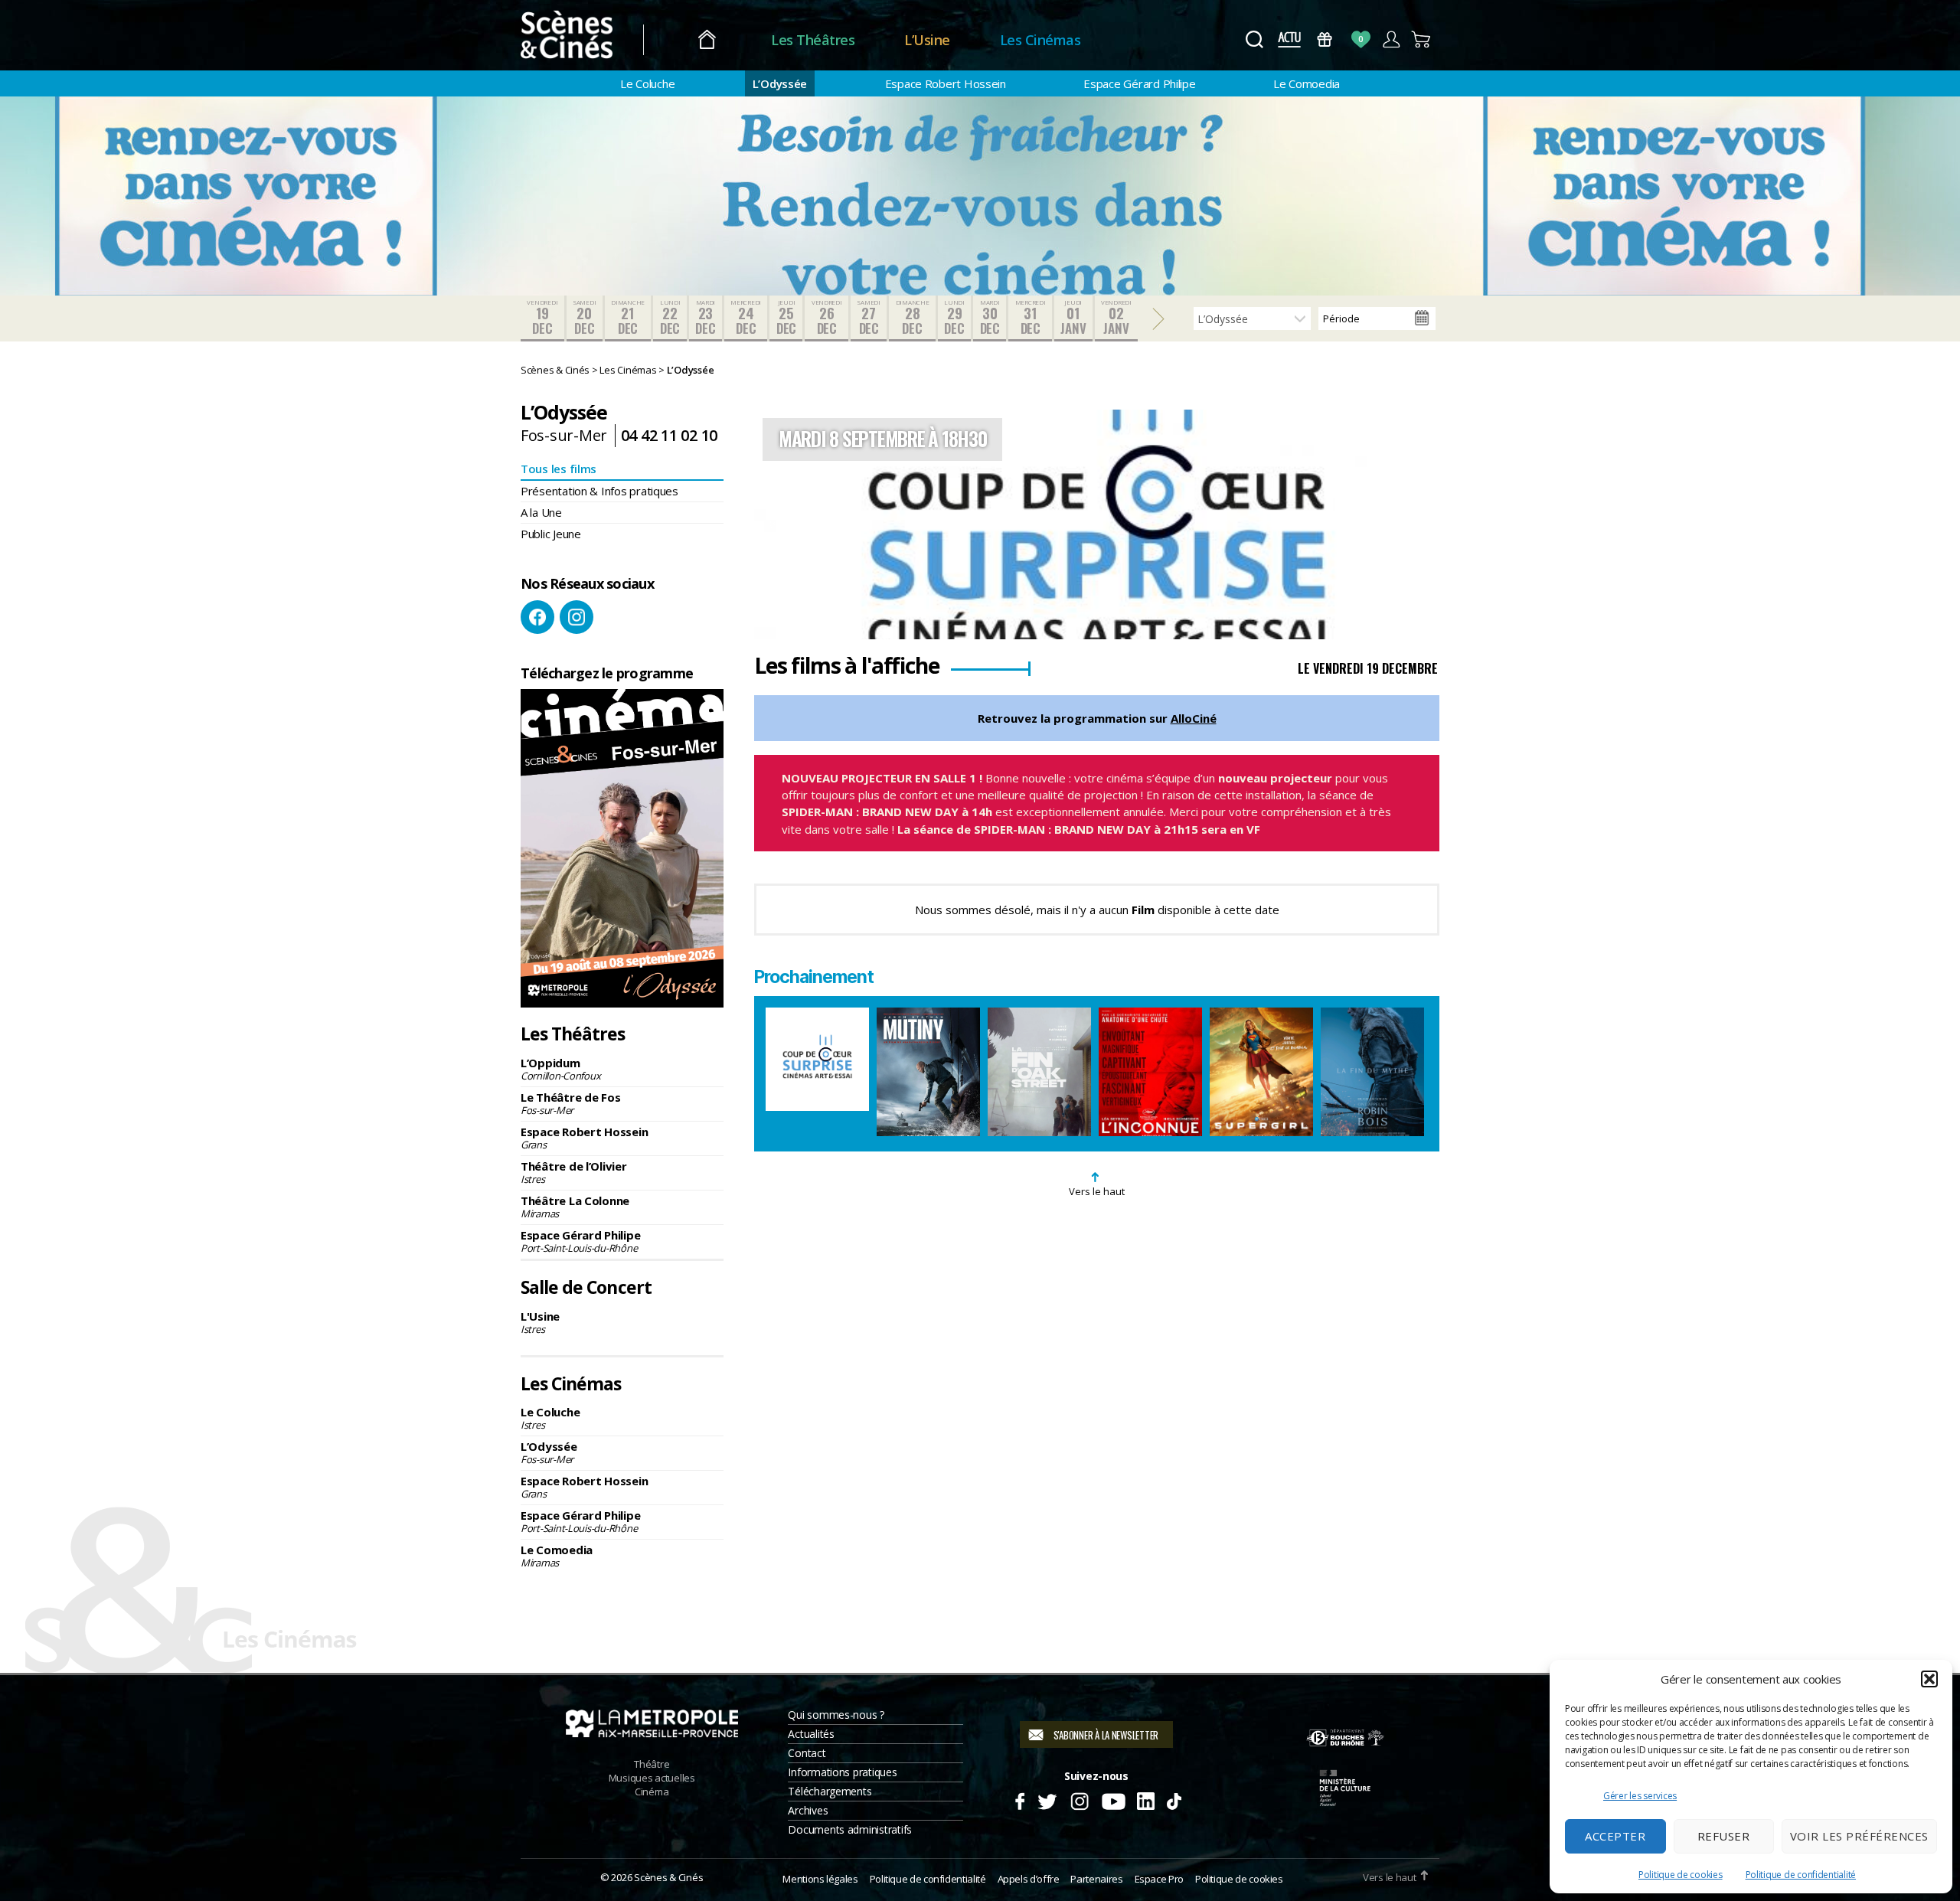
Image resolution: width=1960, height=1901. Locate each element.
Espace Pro (1159, 1879)
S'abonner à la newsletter (1106, 1735)
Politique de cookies (1681, 1875)
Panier (1421, 39)
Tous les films (559, 469)
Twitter (1046, 1799)
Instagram (577, 617)
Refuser (1724, 1836)
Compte (1391, 39)
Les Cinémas (1040, 40)
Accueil (707, 40)
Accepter (1615, 1836)
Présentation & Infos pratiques (599, 491)
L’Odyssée (780, 83)
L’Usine (927, 40)
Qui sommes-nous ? (836, 1715)
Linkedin (1146, 1799)
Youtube (1113, 1799)
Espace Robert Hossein (946, 83)
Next (1416, 524)
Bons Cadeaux (1325, 39)
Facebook (537, 617)
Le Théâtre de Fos (570, 1103)
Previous (777, 524)
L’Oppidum (560, 1069)
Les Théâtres (813, 40)
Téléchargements (830, 1791)
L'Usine (540, 1322)
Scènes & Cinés (668, 1877)
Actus (1289, 39)
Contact (807, 1753)
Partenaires (1096, 1879)
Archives (808, 1810)
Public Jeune (551, 534)
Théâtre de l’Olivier (574, 1172)
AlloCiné (1194, 718)
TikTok (1173, 1799)
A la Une (541, 512)
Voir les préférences (1859, 1836)
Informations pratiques (842, 1772)
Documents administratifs (850, 1829)
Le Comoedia (1307, 83)
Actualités (811, 1734)
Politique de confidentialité (1801, 1875)
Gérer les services (1640, 1796)
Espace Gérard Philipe (1139, 83)
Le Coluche (647, 83)
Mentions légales (820, 1879)
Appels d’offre (1029, 1879)
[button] (1929, 1679)
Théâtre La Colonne (575, 1207)
